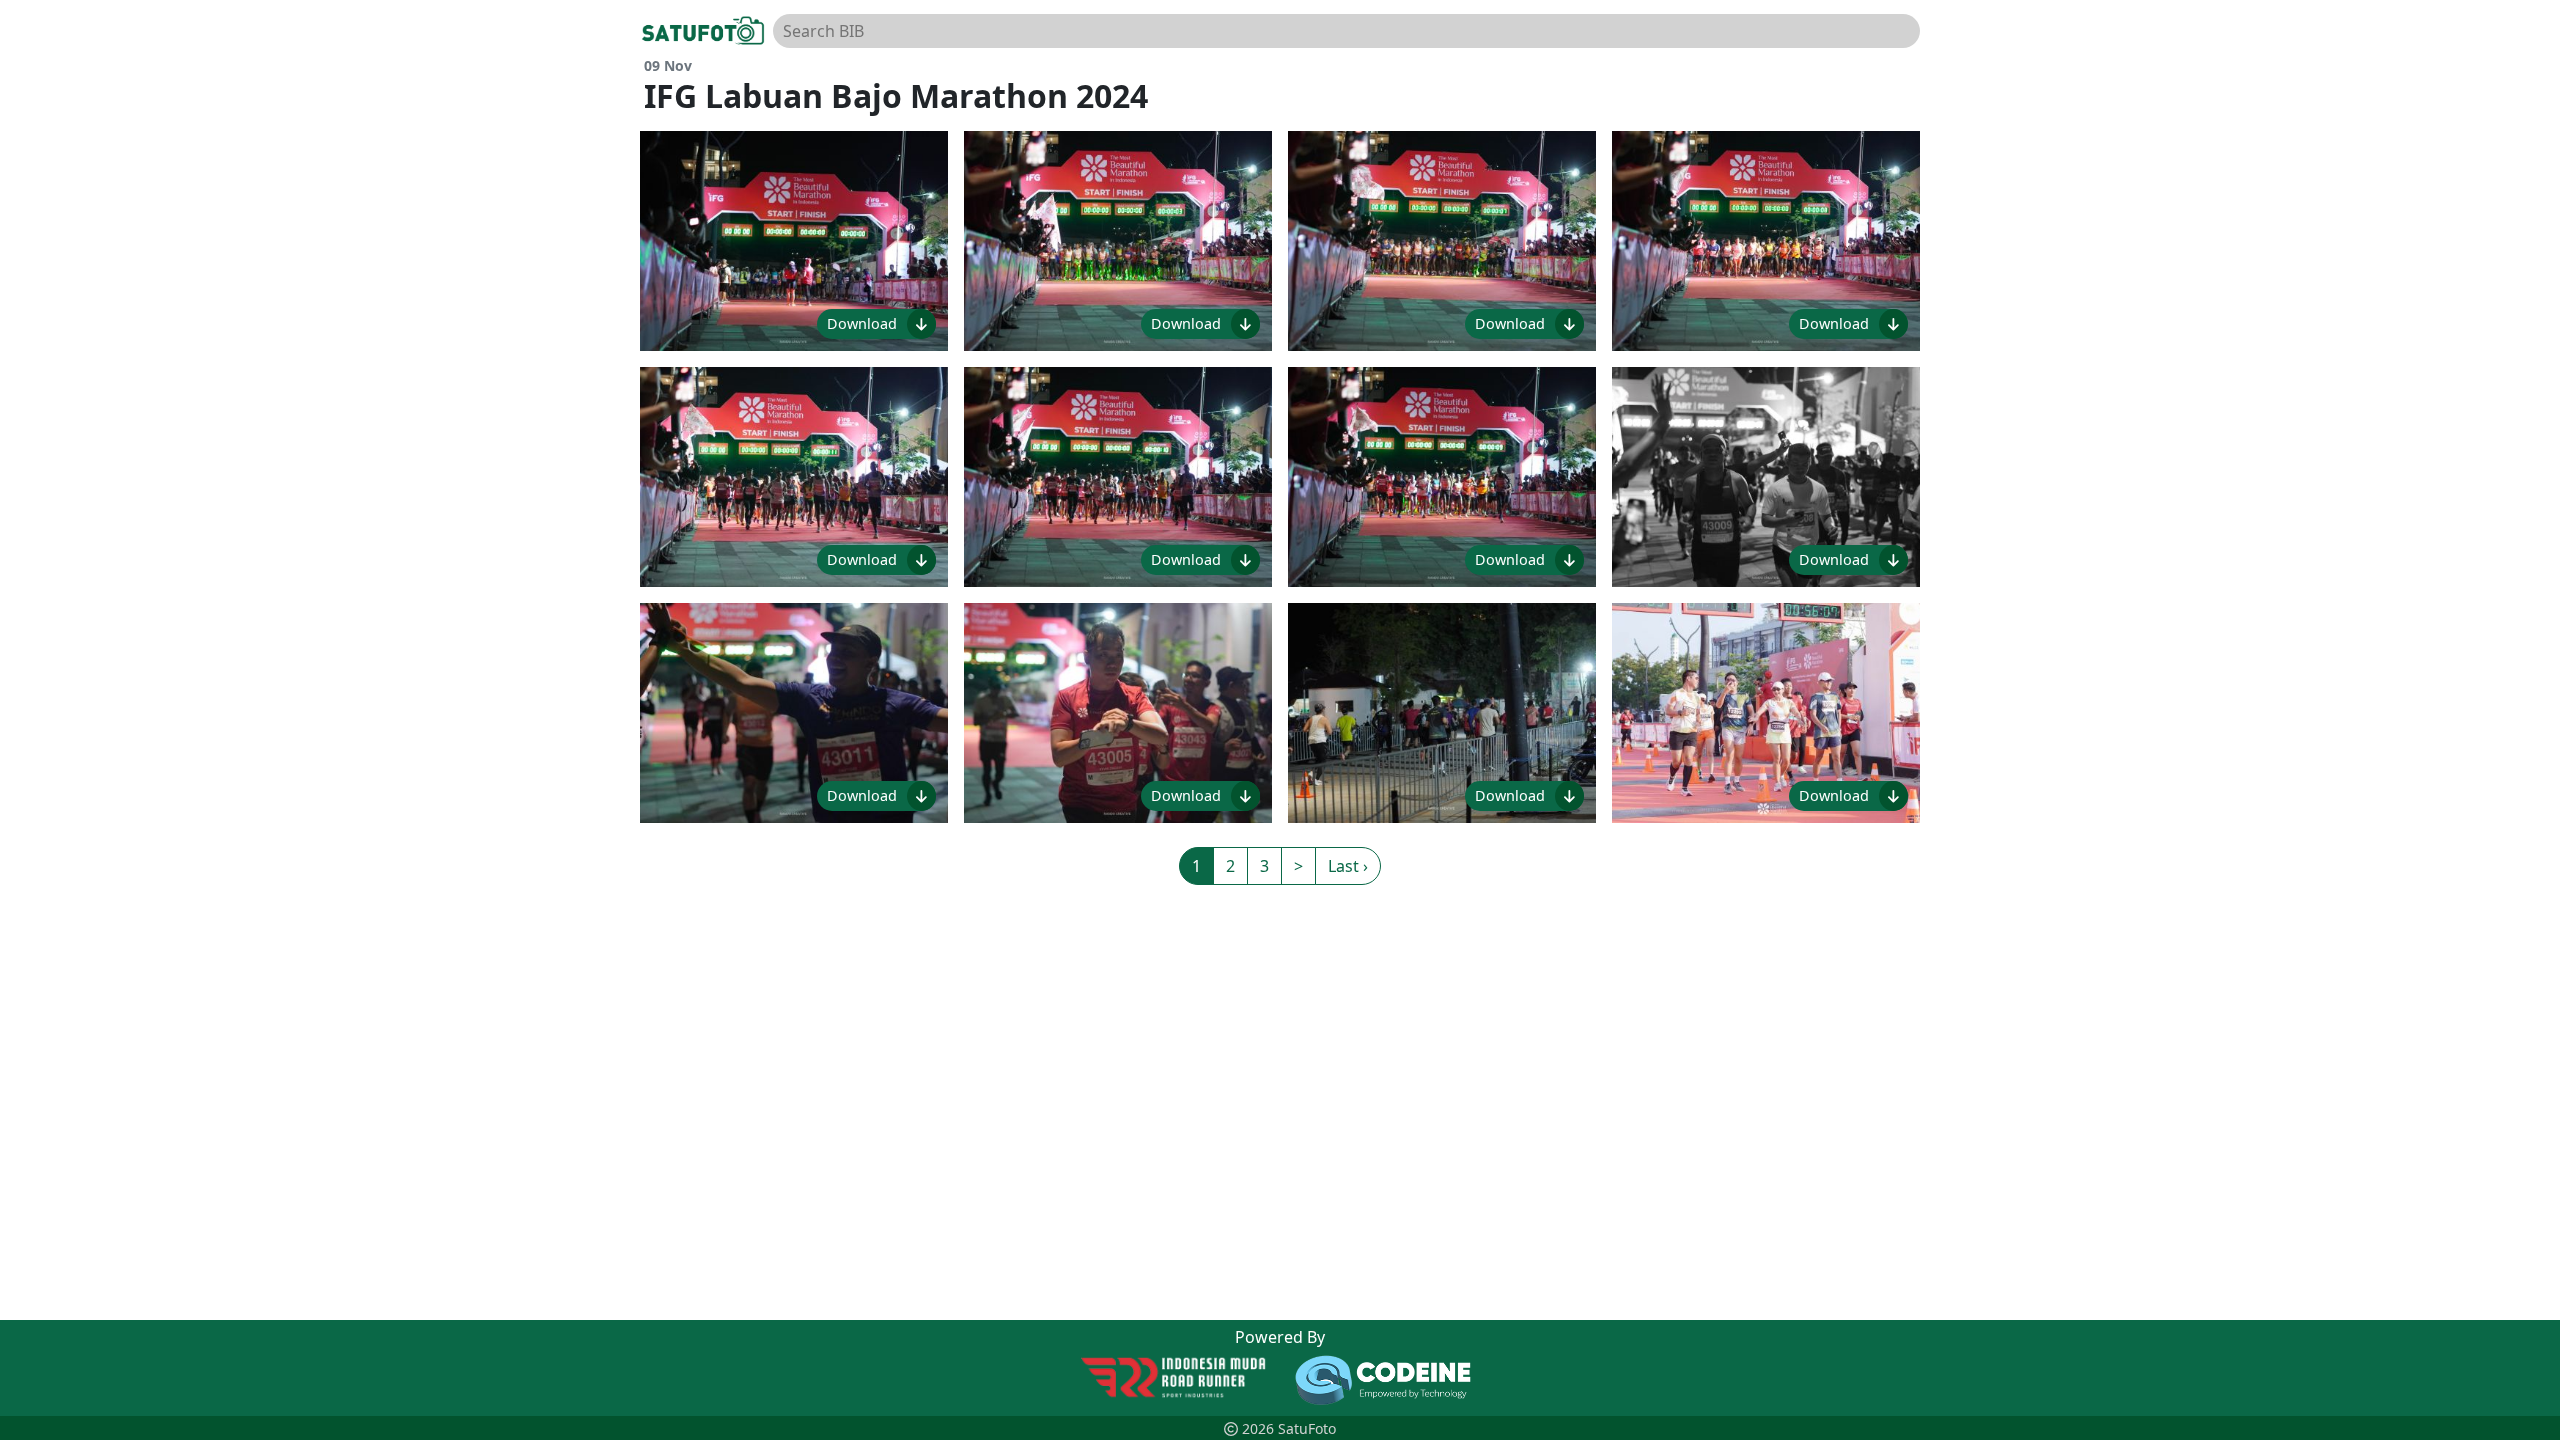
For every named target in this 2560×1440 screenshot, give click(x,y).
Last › (1348, 866)
